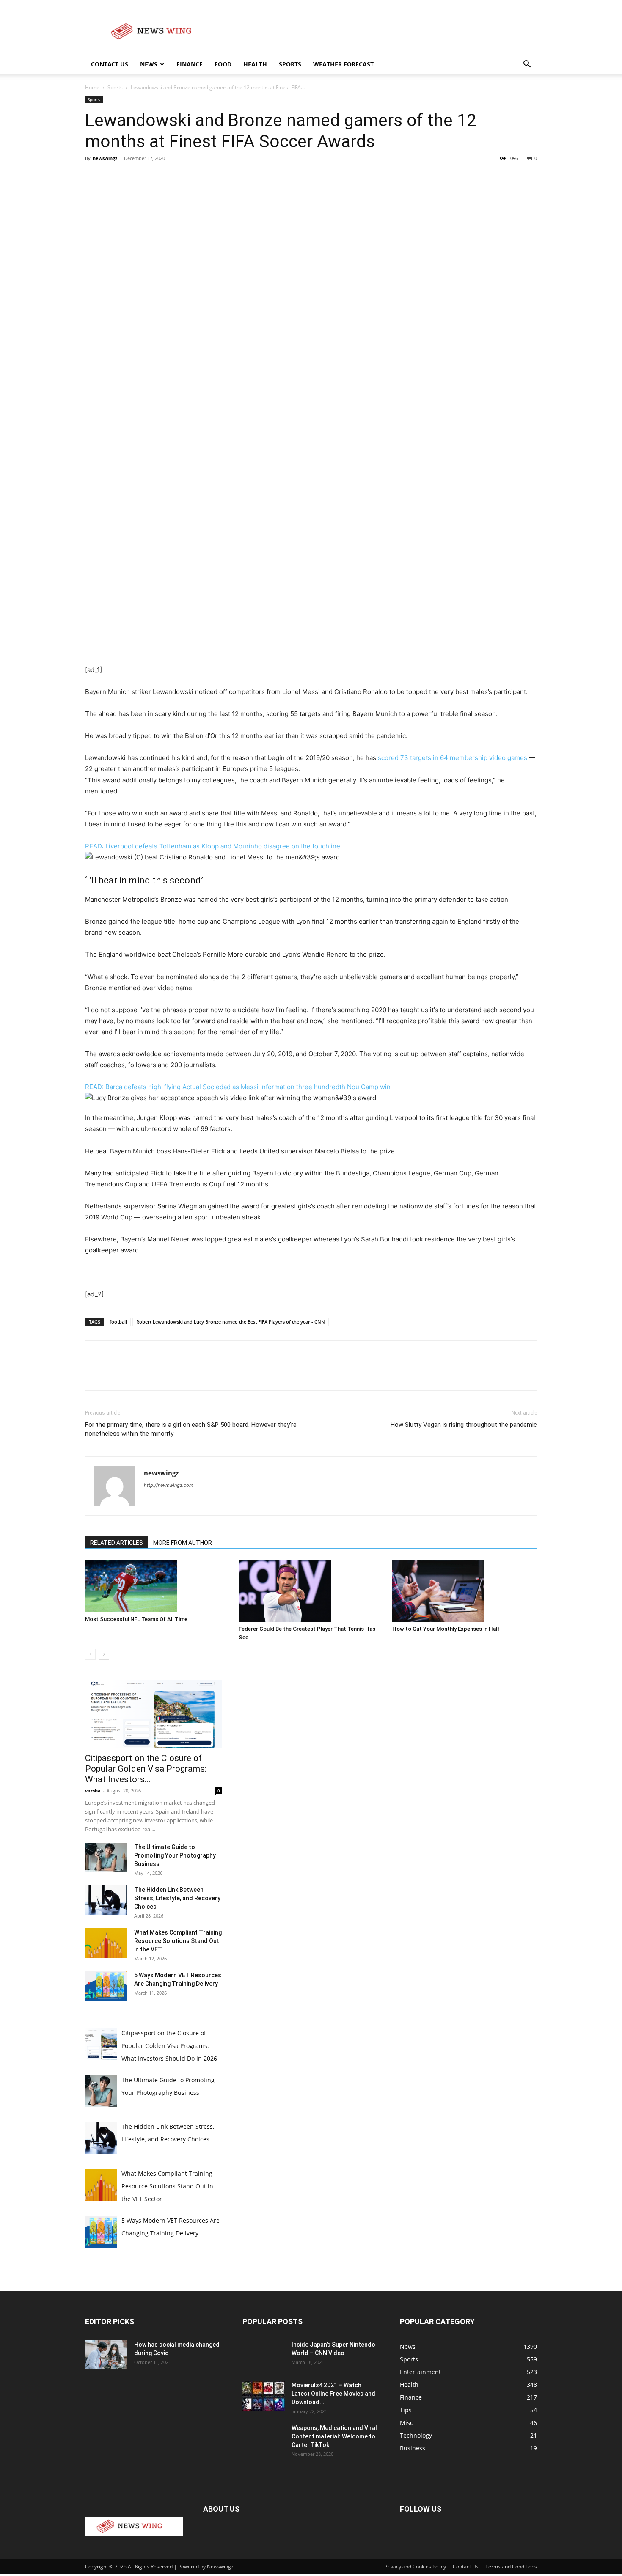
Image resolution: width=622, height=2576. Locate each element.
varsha (93, 1790)
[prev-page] (90, 1654)
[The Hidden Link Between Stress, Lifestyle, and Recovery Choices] (106, 1900)
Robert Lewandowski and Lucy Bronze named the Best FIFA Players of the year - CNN (231, 1322)
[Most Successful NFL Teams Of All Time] (157, 1586)
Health (255, 64)
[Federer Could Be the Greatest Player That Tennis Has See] (311, 1591)
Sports (290, 64)
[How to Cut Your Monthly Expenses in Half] (465, 1591)
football (118, 1322)
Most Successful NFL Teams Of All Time (136, 1619)
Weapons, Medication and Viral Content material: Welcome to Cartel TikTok (334, 2436)
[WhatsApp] (152, 177)
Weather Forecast (343, 64)
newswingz (105, 158)
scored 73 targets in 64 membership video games (453, 758)
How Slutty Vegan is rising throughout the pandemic (464, 1425)
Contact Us (110, 64)
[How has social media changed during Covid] (106, 2354)
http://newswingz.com (169, 1485)
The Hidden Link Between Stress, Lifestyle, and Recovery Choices (177, 1898)
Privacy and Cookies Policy (415, 2566)
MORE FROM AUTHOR (183, 1543)
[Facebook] (94, 177)
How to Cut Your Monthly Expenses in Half (446, 1629)
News (149, 64)
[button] (527, 65)
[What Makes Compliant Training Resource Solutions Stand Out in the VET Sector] (106, 1943)
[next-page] (104, 1654)
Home (92, 87)
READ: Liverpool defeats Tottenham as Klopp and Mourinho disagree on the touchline (213, 846)
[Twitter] (113, 177)
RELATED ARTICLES (117, 1543)
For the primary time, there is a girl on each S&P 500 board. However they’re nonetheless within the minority (191, 1429)
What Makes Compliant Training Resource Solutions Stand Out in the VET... (178, 1941)
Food (223, 64)
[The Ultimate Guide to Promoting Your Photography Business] (106, 1858)
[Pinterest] (132, 177)
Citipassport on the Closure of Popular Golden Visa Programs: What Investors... (146, 1769)
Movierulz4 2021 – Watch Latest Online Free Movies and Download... (333, 2394)
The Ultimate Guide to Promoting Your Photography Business (175, 1855)
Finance (190, 64)
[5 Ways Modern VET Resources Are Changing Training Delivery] (106, 1986)
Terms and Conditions (511, 2566)
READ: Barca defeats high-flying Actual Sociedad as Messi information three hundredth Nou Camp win (238, 1087)
